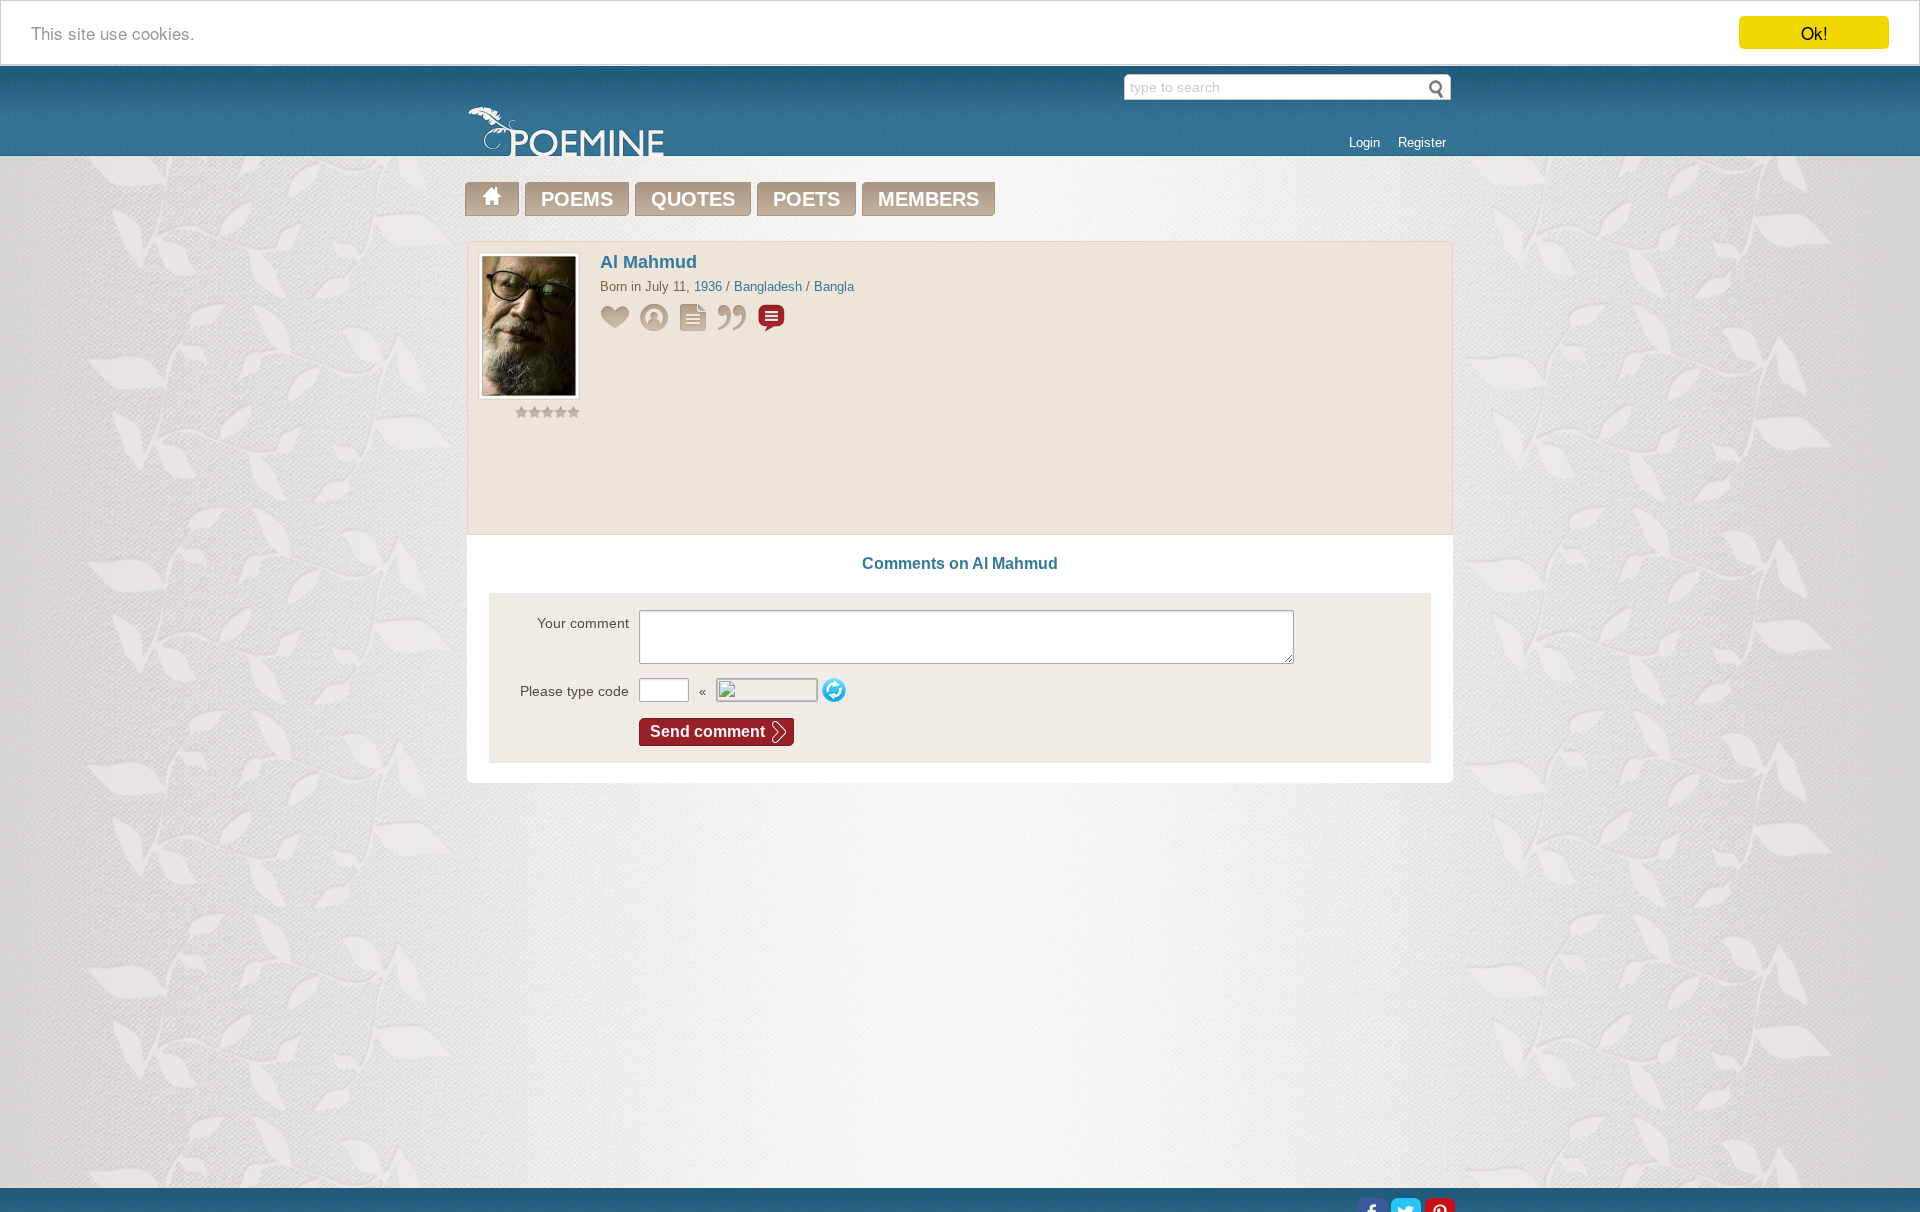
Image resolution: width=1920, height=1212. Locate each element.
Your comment (583, 623)
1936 (708, 286)
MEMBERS (928, 199)
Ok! (1814, 32)
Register (1422, 142)
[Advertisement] (960, 481)
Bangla (834, 286)
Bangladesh (768, 286)
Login (1364, 142)
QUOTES (693, 199)
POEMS (577, 199)
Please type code (574, 691)
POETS (806, 199)
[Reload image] (834, 690)
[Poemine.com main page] (492, 199)
